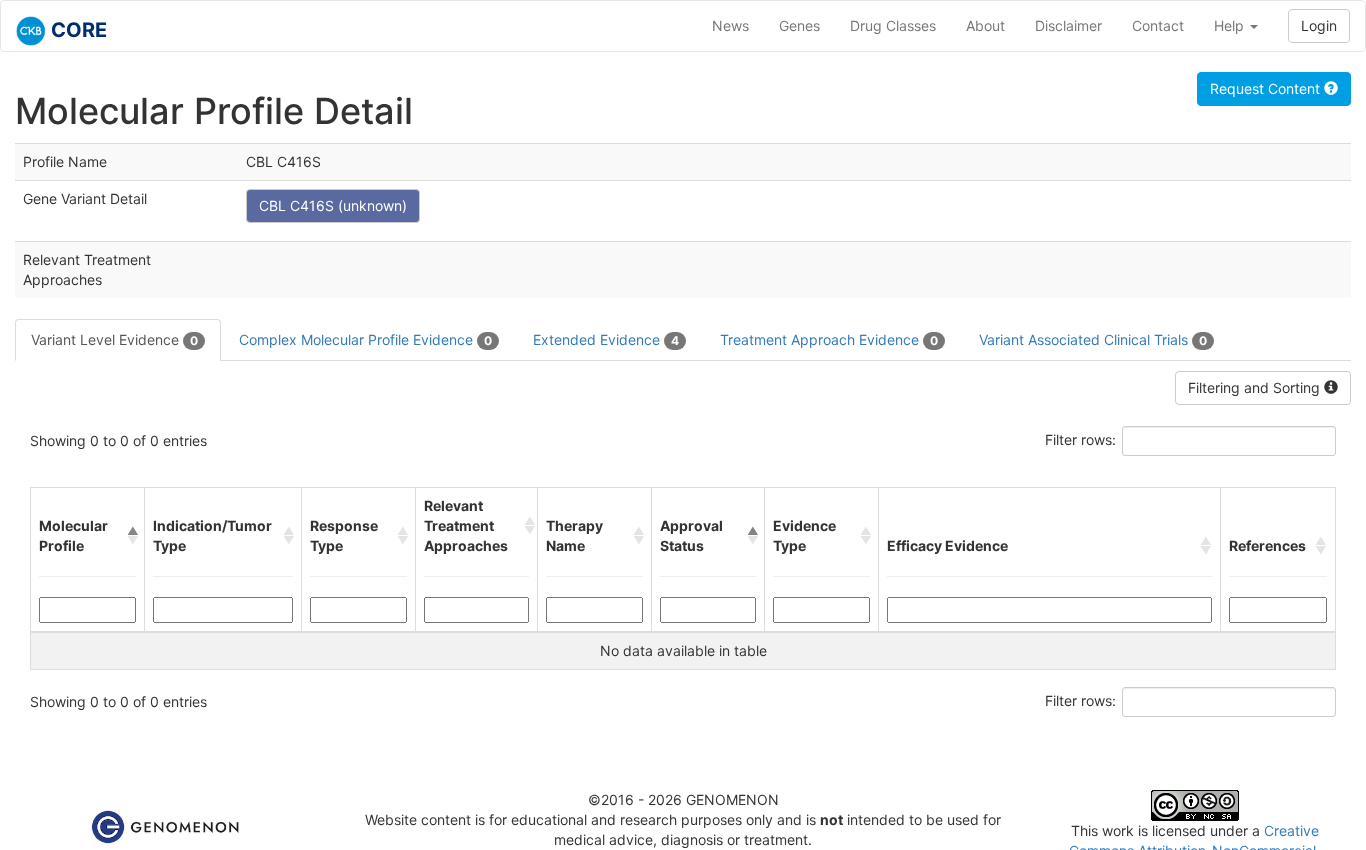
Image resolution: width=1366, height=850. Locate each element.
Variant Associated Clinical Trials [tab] (1093, 339)
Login (1319, 25)
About (985, 25)
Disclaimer (1068, 25)
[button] (131, 536)
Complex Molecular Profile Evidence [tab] (365, 339)
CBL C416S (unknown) (333, 205)
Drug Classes (893, 25)
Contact (1158, 25)
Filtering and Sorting (1256, 387)
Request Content (1267, 88)
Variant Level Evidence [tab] (114, 339)
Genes (799, 25)
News (730, 25)
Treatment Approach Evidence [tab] (829, 339)
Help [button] (1231, 25)
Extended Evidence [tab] (606, 339)
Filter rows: (1080, 439)
